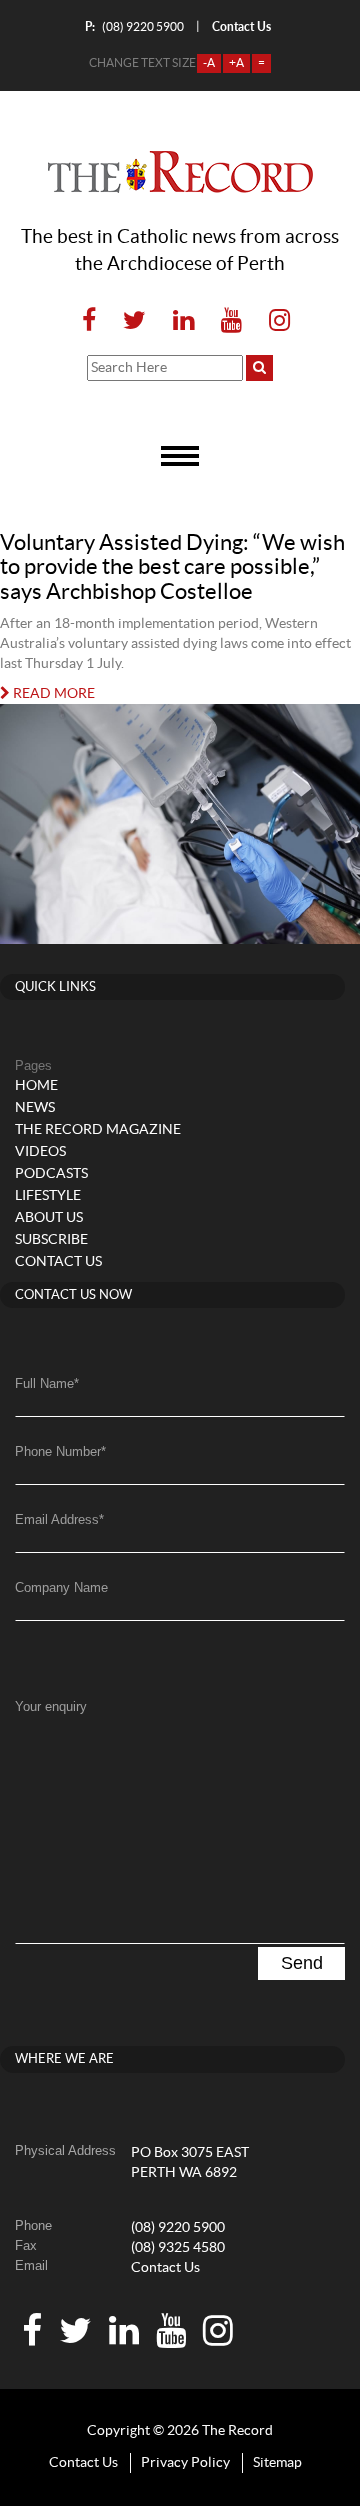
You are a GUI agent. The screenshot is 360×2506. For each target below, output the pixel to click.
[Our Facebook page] (89, 321)
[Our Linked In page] (183, 321)
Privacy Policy (185, 2463)
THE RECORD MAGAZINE (98, 1130)
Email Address (59, 1519)
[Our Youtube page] (231, 321)
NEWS (35, 1108)
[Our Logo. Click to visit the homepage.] (180, 172)
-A (209, 63)
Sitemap (277, 2463)
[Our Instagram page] (273, 321)
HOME (36, 1086)
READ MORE (52, 694)
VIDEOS (40, 1152)
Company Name (61, 1587)
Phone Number (60, 1451)
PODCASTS (51, 1174)
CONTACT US (58, 1262)
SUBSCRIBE (51, 1240)
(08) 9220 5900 (134, 26)
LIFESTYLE (48, 1196)
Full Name (47, 1383)
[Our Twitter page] (134, 321)
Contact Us (165, 2268)
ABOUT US (49, 1218)
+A (236, 63)
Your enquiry (51, 1706)
